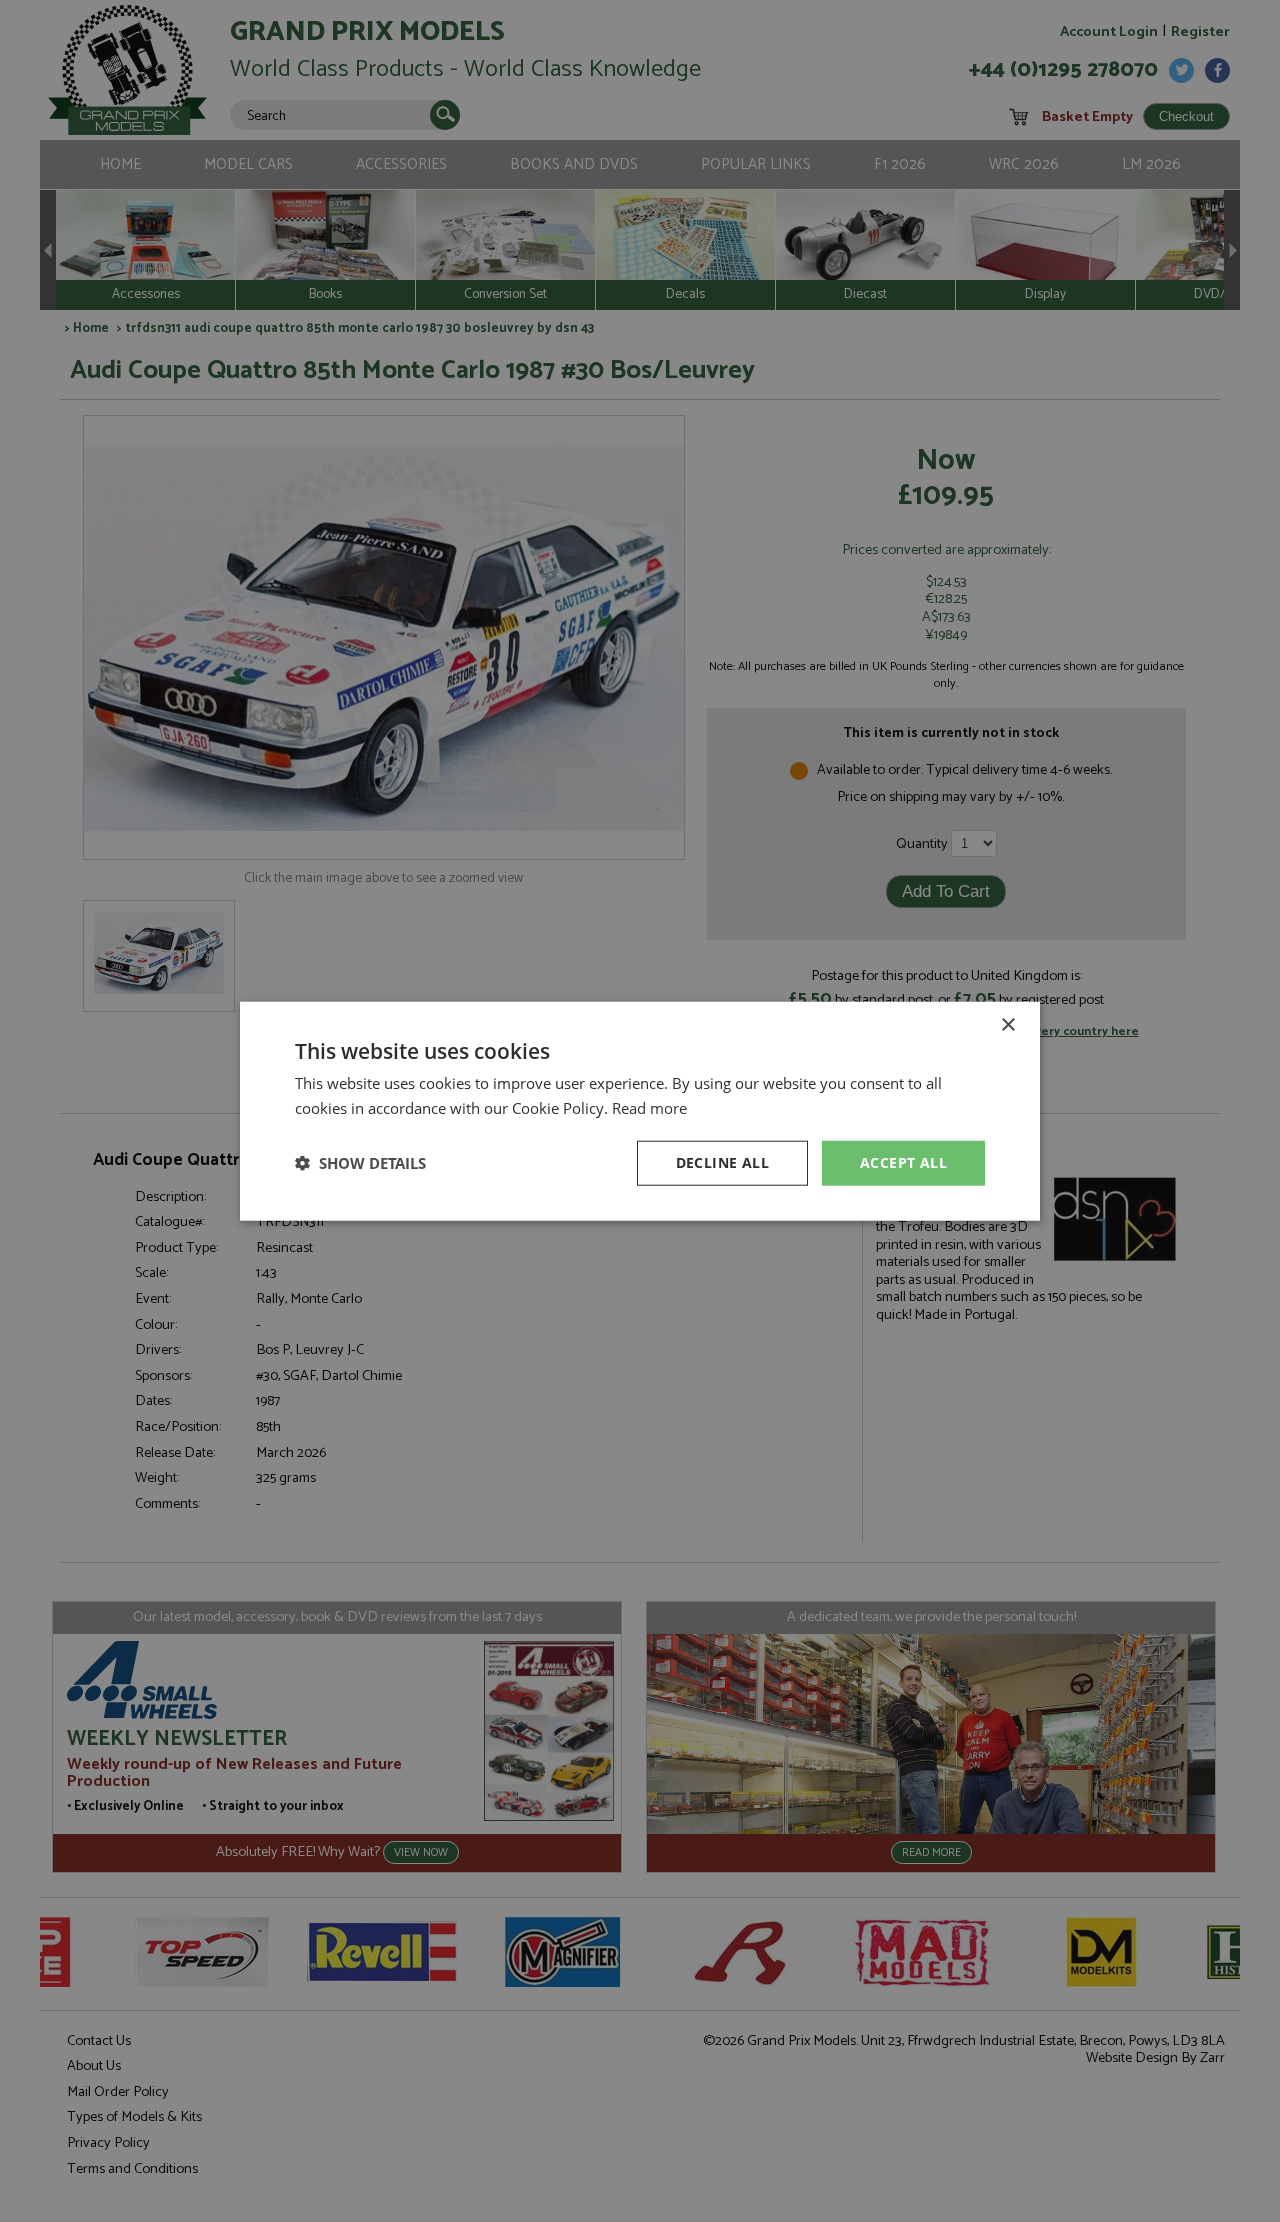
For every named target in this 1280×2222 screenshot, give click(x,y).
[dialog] (640, 1111)
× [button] (1007, 1025)
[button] (360, 1163)
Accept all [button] (903, 1162)
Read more (649, 1108)
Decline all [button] (722, 1162)
